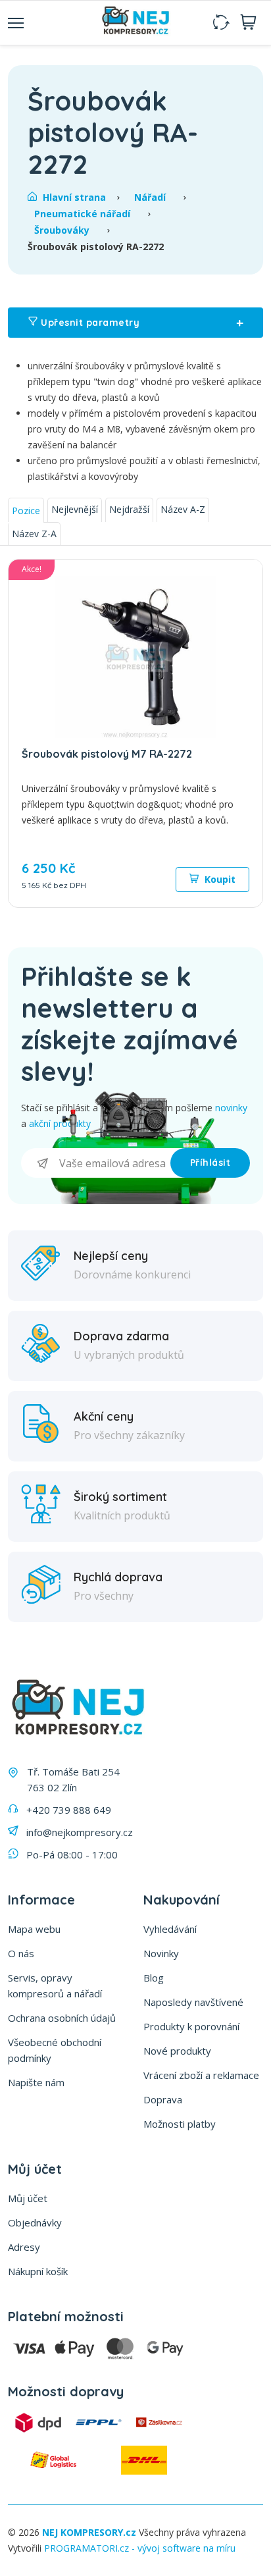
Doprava (163, 2099)
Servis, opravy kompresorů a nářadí (55, 1985)
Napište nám (36, 2082)
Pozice (26, 511)
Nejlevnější (75, 509)
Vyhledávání (170, 1929)
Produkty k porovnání (191, 2026)
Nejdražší (129, 509)
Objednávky (35, 2222)
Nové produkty (177, 2051)
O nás (21, 1953)
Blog (154, 1978)
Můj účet (28, 2198)
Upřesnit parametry (141, 323)
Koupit (219, 879)
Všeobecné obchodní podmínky (55, 2050)
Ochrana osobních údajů (62, 2018)
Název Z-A (34, 534)
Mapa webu (34, 1929)
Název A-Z (183, 509)
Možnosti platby (180, 2124)
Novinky (161, 1953)
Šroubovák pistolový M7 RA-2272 (107, 754)
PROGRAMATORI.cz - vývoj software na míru (140, 2548)
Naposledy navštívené (193, 2002)
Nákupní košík (38, 2271)
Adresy (24, 2247)
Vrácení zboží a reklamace (201, 2075)
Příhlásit (210, 1163)
